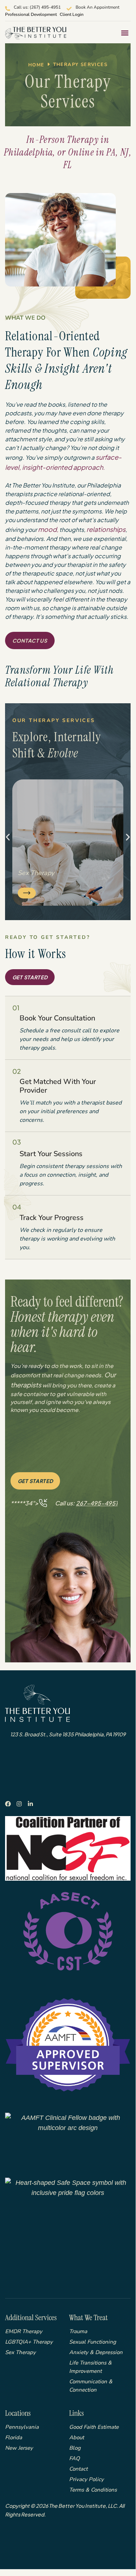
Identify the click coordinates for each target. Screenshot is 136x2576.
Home (36, 65)
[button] (125, 33)
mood (47, 529)
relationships (106, 529)
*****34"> (64, 1503)
